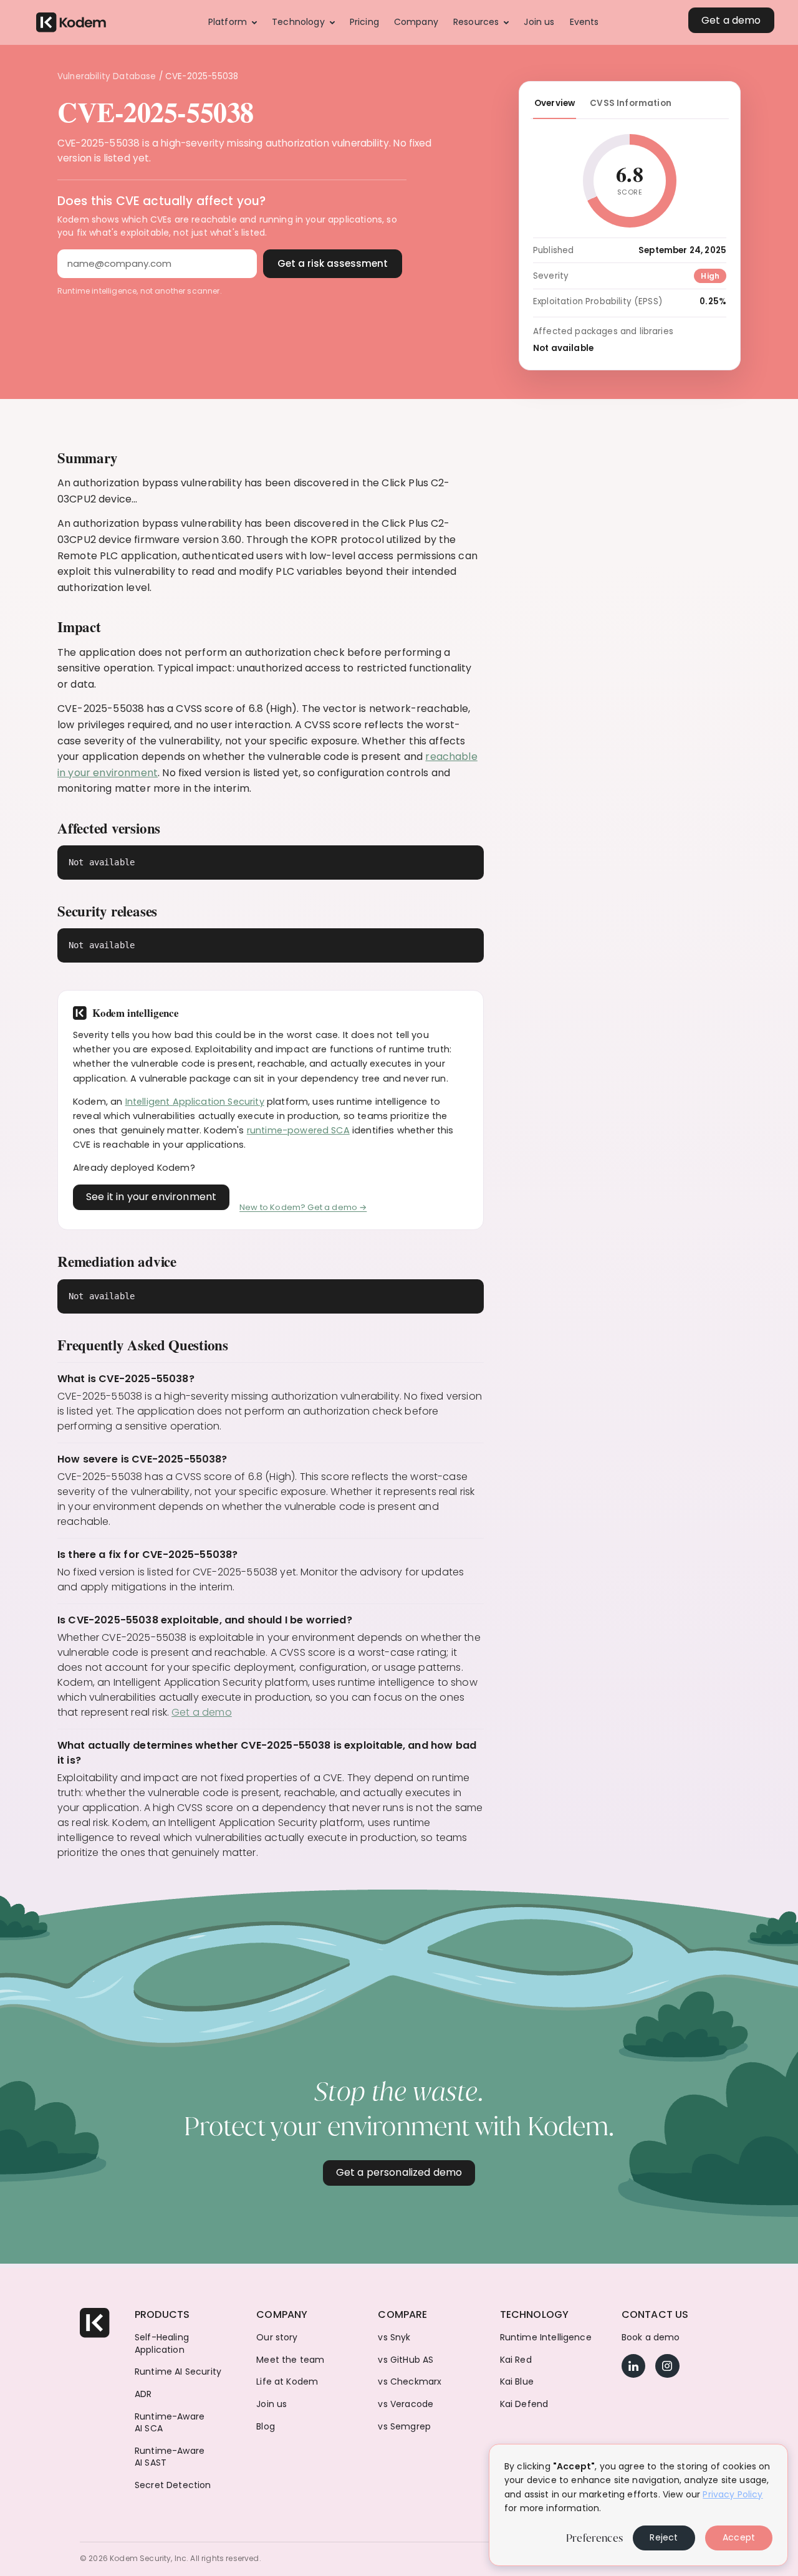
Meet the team (290, 2360)
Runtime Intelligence (546, 2338)
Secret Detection (173, 2485)
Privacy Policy (733, 2494)
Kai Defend (524, 2404)
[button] (233, 22)
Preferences (594, 2538)
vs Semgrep (404, 2427)
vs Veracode (406, 2404)
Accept (739, 2537)
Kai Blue (517, 2382)
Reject (664, 2537)
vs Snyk (394, 2338)
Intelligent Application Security (195, 1102)
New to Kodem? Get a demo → (303, 1207)
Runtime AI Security (178, 2372)
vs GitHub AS (406, 2360)
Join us (272, 2404)
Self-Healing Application (162, 2344)
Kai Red (516, 2360)
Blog (266, 2427)
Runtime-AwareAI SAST (170, 2457)
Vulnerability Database (107, 76)
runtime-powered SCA (298, 1130)
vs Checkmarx (410, 2382)
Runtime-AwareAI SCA (170, 2423)
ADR (143, 2394)
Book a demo (651, 2338)
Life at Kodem (287, 2382)
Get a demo (202, 1712)
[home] (71, 23)
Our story (277, 2338)
